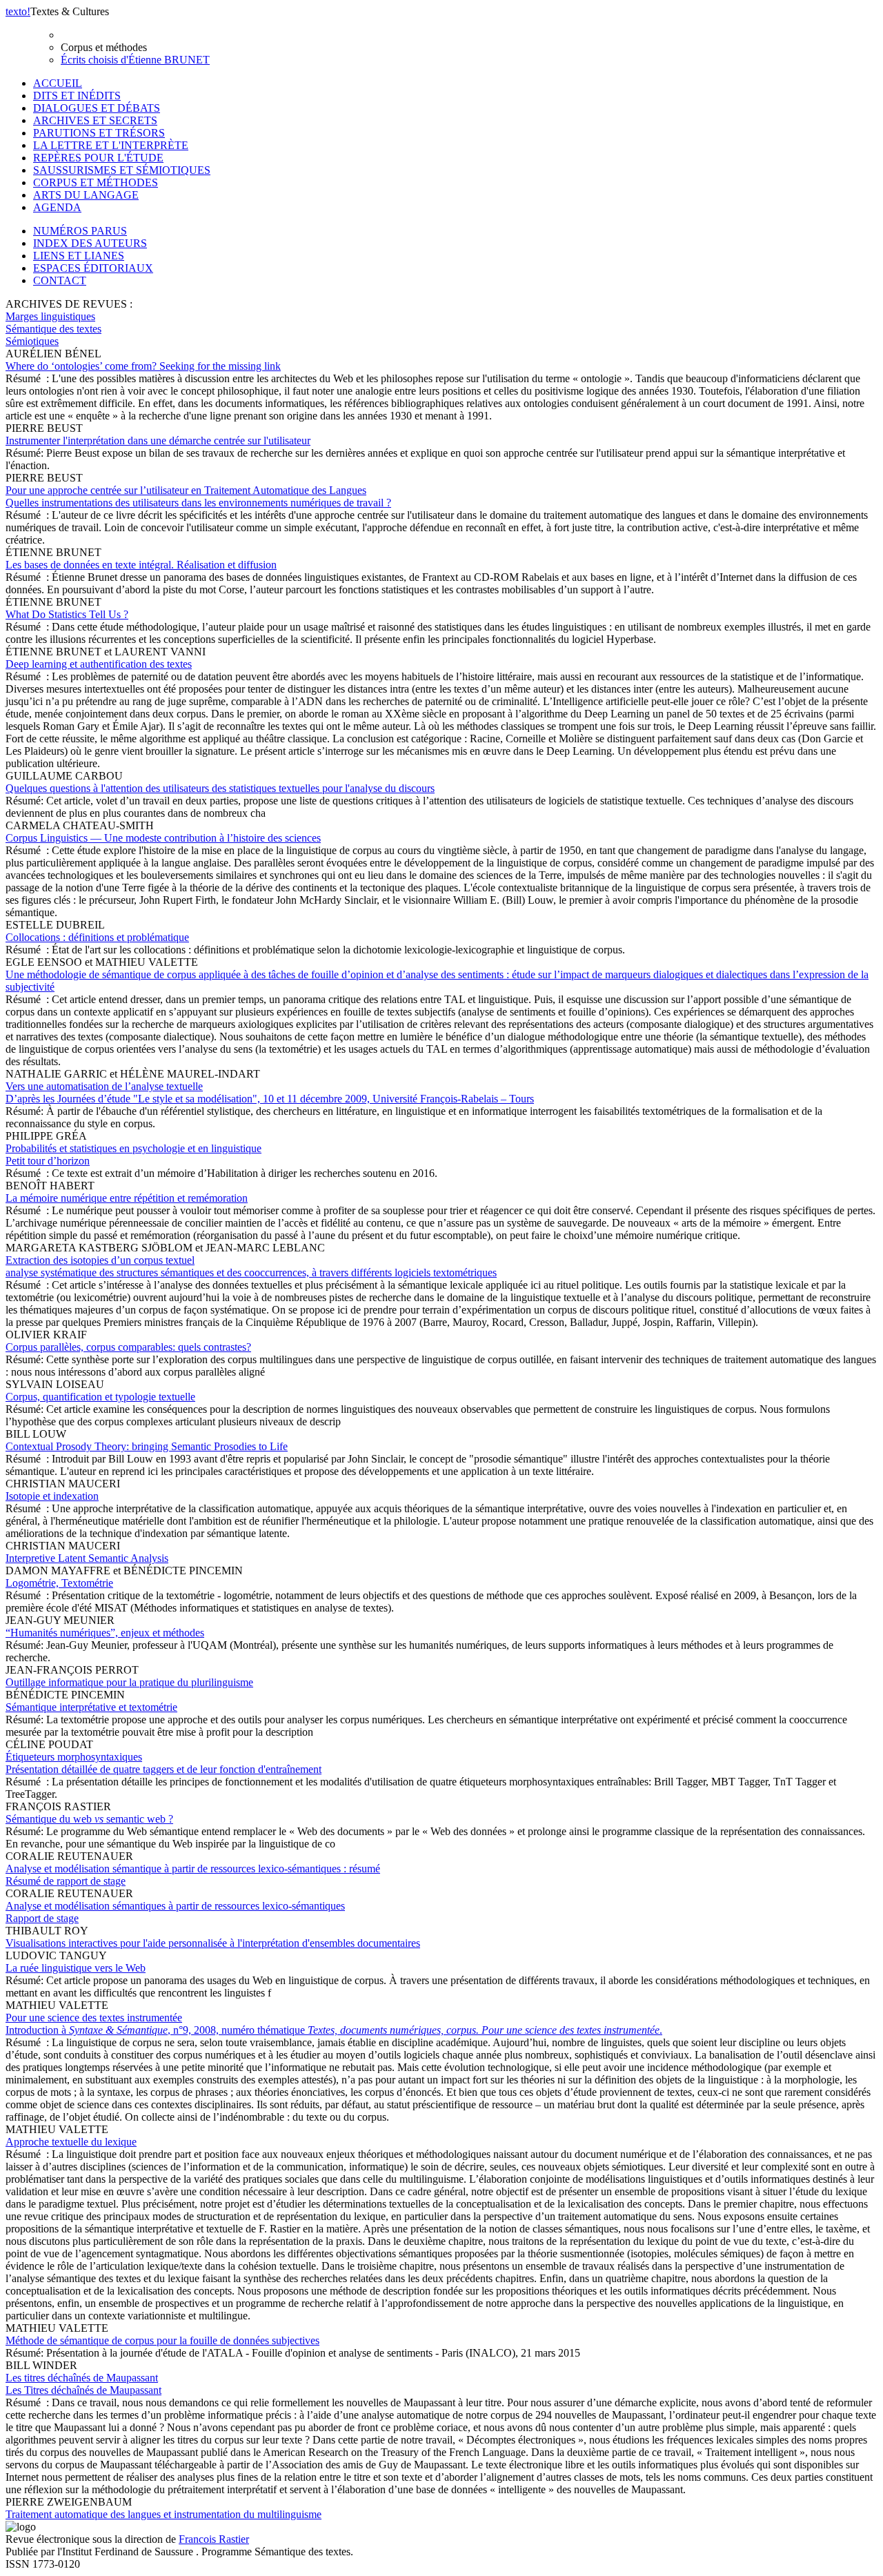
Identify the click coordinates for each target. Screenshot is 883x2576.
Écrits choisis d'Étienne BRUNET (135, 60)
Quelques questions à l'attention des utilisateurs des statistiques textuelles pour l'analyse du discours (220, 788)
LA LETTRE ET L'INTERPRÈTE (111, 145)
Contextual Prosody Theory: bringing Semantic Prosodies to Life (147, 1446)
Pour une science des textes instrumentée (334, 2024)
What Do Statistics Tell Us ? (67, 614)
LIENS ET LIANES (79, 256)
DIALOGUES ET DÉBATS (97, 108)
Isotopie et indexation (52, 1496)
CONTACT (60, 280)
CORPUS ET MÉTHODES (96, 182)
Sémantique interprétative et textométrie (91, 1707)
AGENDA (57, 207)
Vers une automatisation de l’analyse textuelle (270, 1092)
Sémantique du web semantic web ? (89, 1819)
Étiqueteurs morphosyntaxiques (163, 1763)
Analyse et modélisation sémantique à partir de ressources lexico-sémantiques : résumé (193, 1875)
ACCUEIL (58, 83)
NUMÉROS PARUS (80, 231)
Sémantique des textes (53, 329)
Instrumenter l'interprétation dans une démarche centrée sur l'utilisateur (158, 440)
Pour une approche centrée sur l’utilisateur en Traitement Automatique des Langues (198, 496)
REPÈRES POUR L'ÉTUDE (98, 158)
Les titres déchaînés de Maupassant (83, 2384)
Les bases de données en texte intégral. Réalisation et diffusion (141, 565)
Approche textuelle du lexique (71, 2142)
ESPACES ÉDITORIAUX (93, 268)
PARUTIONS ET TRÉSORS (99, 133)
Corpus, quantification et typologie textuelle (100, 1397)
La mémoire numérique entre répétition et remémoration (127, 1198)
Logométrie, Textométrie (59, 1583)
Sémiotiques (32, 341)
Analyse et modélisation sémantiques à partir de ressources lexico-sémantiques (175, 1912)
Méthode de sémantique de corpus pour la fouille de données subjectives (162, 2340)
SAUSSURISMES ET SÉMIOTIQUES (122, 170)
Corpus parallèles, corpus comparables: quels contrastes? (128, 1347)
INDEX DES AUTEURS (90, 243)
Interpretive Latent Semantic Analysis (87, 1558)
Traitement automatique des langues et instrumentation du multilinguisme (163, 2514)
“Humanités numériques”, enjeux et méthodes (105, 1633)
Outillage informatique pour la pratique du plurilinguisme (129, 1682)
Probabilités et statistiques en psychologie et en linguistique (133, 1155)
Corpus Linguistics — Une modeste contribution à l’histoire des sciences (163, 838)
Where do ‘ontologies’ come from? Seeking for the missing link (143, 366)
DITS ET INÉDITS (77, 96)
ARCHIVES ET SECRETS (95, 120)
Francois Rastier (214, 2539)
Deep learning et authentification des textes (99, 664)
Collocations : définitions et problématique (97, 937)
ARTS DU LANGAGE (86, 195)
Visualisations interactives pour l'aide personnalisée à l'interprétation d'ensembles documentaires (213, 1943)
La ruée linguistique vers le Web (76, 1968)
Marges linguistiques (50, 316)
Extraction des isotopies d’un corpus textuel (251, 1266)
